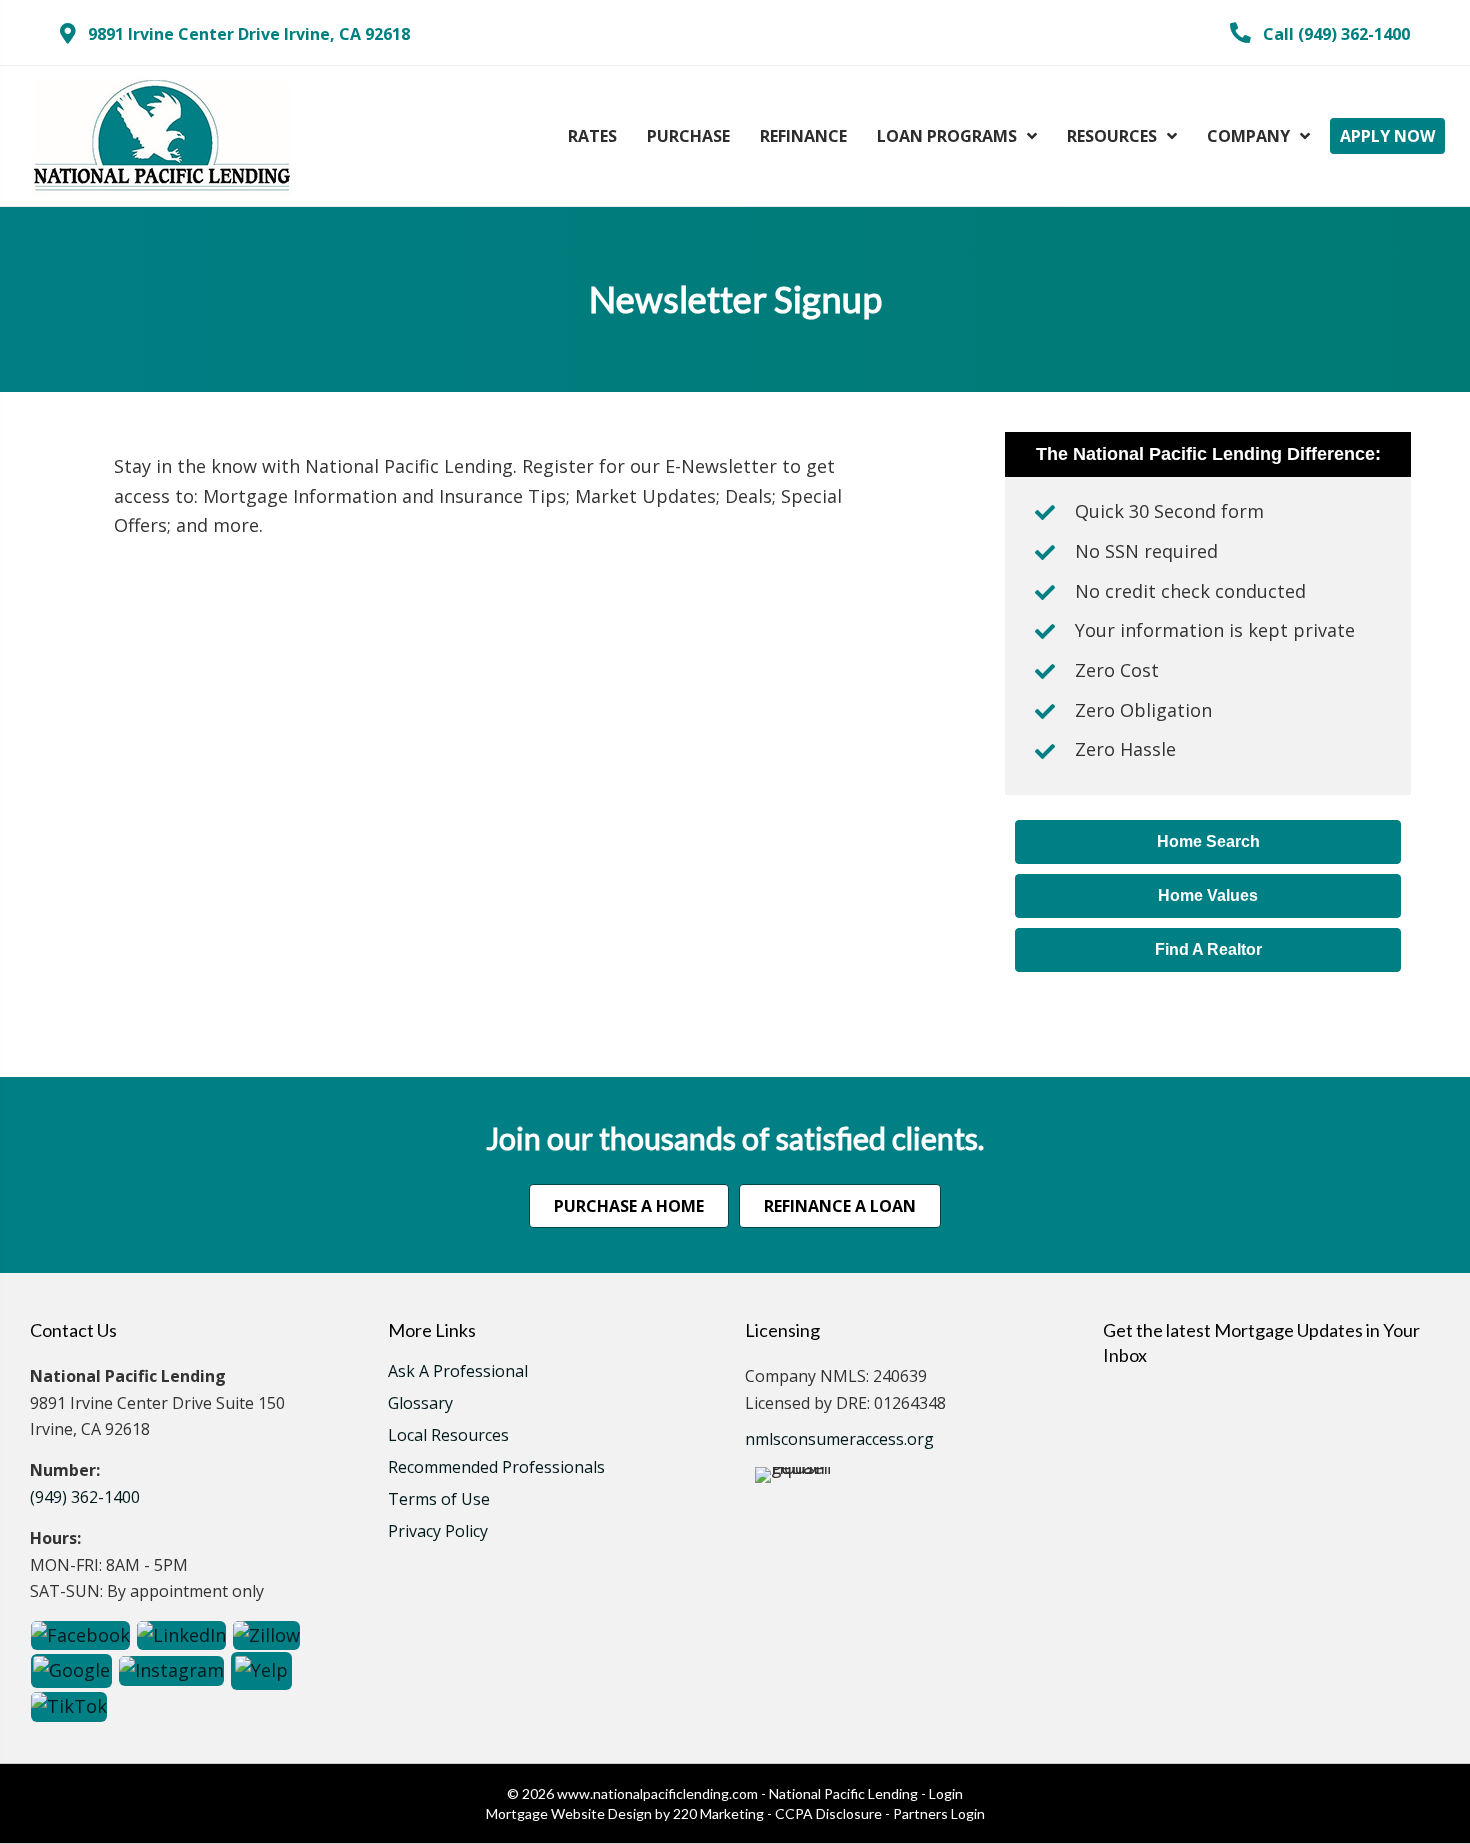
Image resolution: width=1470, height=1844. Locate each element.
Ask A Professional (458, 1372)
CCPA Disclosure (828, 1813)
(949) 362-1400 (85, 1497)
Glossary (420, 1404)
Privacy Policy (438, 1532)
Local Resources (448, 1436)
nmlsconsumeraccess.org (839, 1439)
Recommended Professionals (496, 1468)
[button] (235, 34)
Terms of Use (439, 1500)
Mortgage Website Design (569, 1813)
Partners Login (939, 1813)
